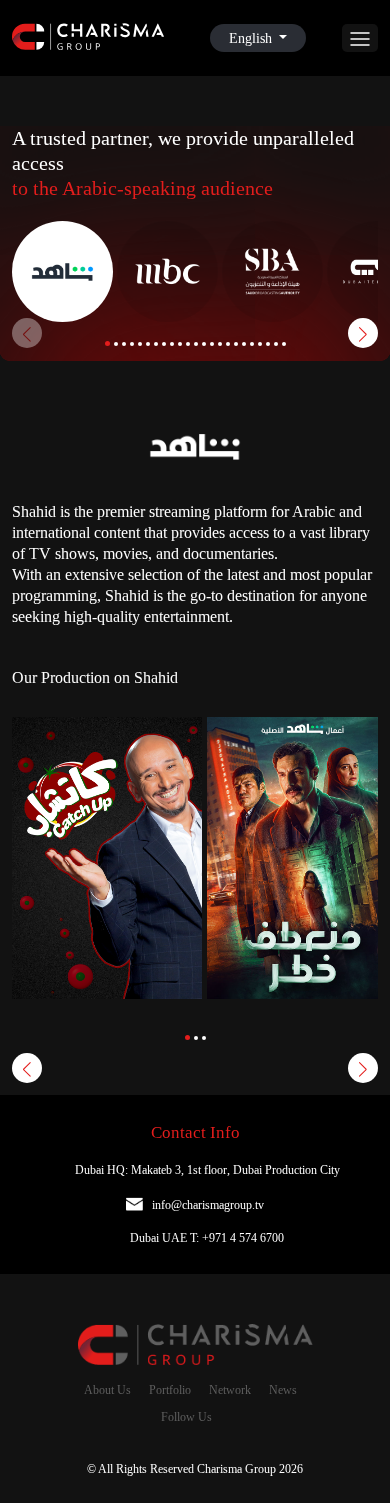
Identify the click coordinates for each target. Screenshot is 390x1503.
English (252, 38)
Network (230, 1390)
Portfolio (170, 1390)
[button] (107, 343)
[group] (107, 886)
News (283, 1390)
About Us (107, 1390)
